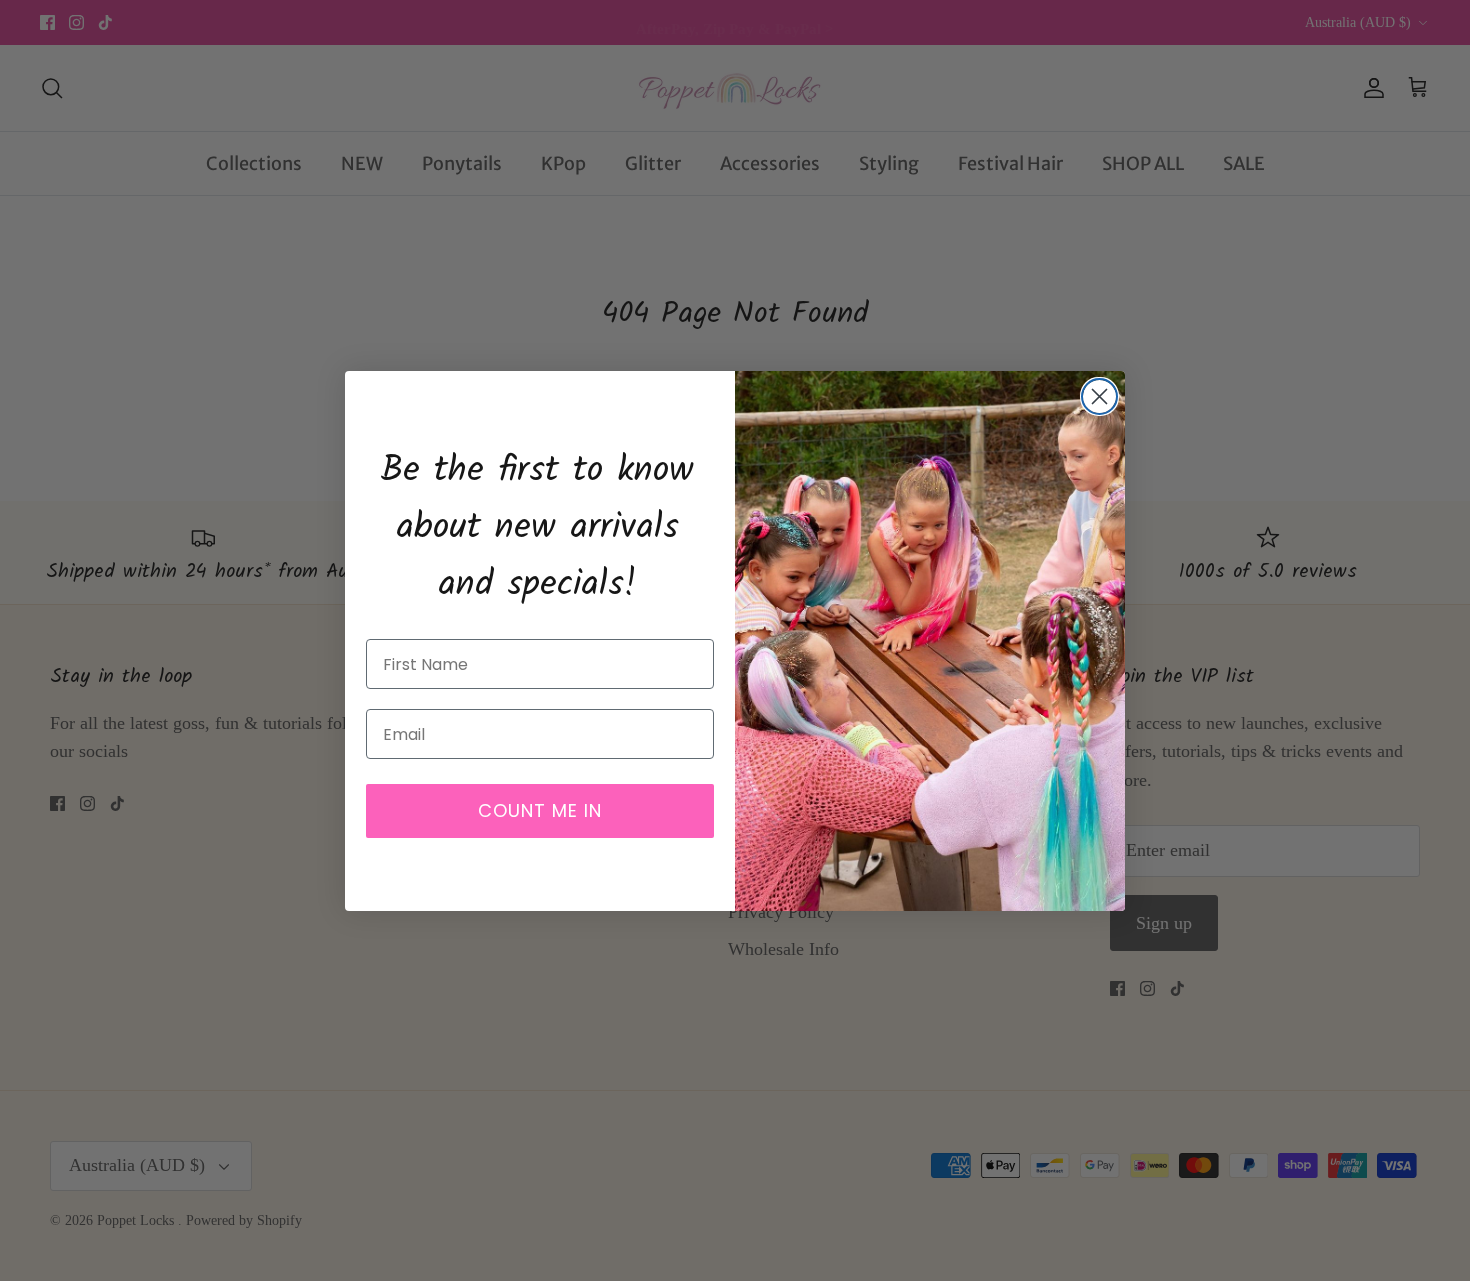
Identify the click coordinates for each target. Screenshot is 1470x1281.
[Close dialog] (1099, 396)
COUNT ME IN (540, 810)
